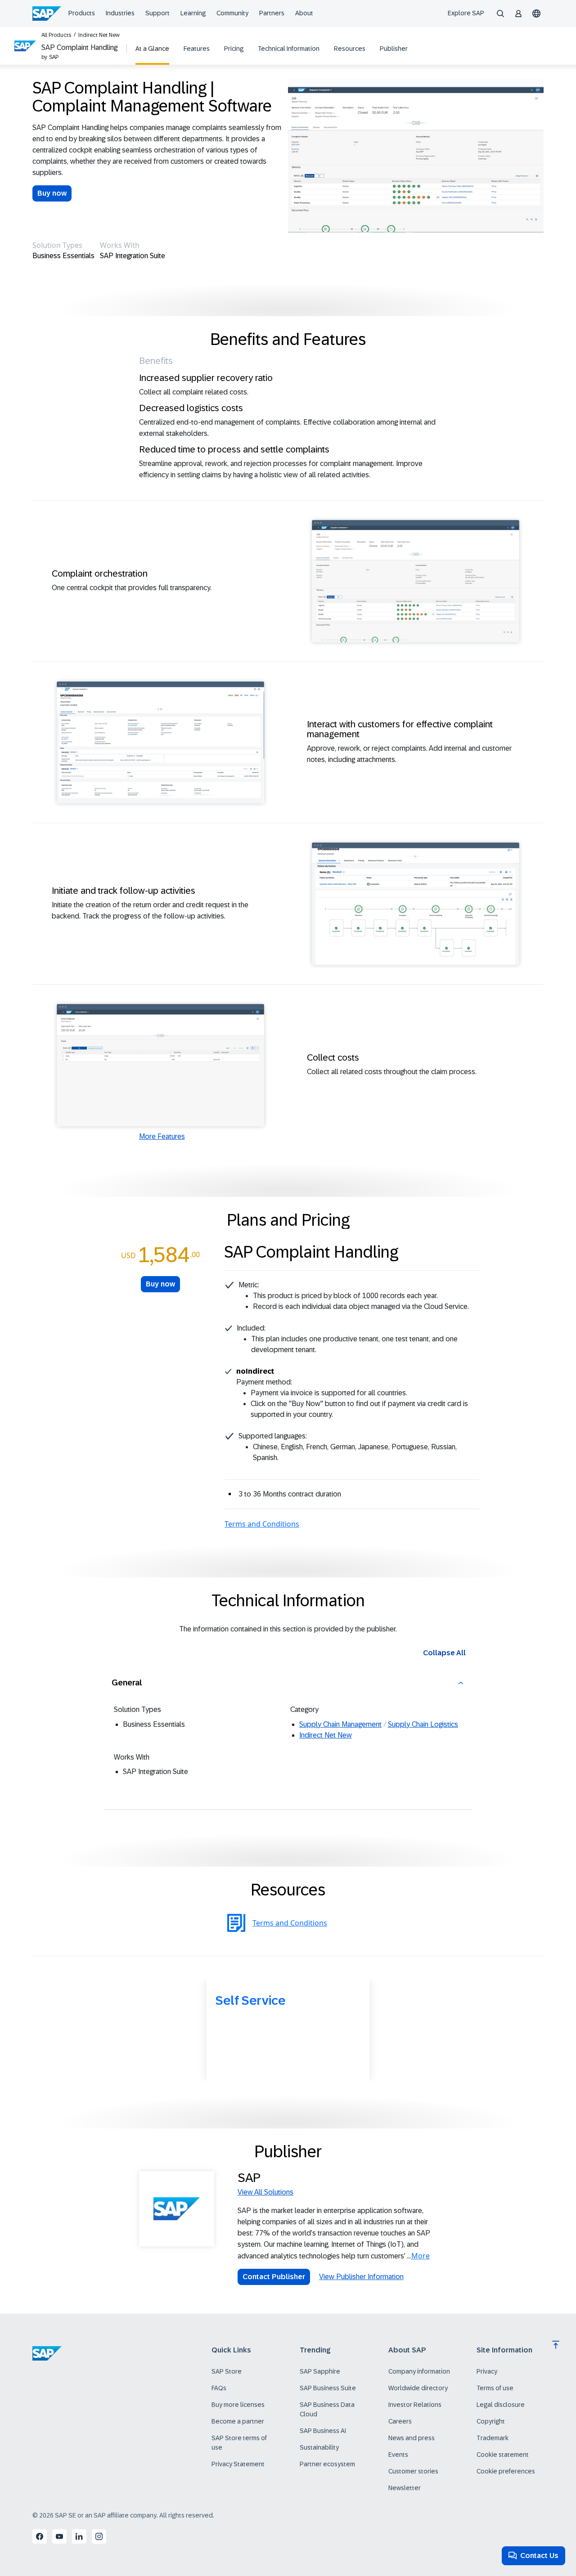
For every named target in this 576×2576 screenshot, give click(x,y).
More (421, 2256)
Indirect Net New (99, 35)
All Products (56, 35)
